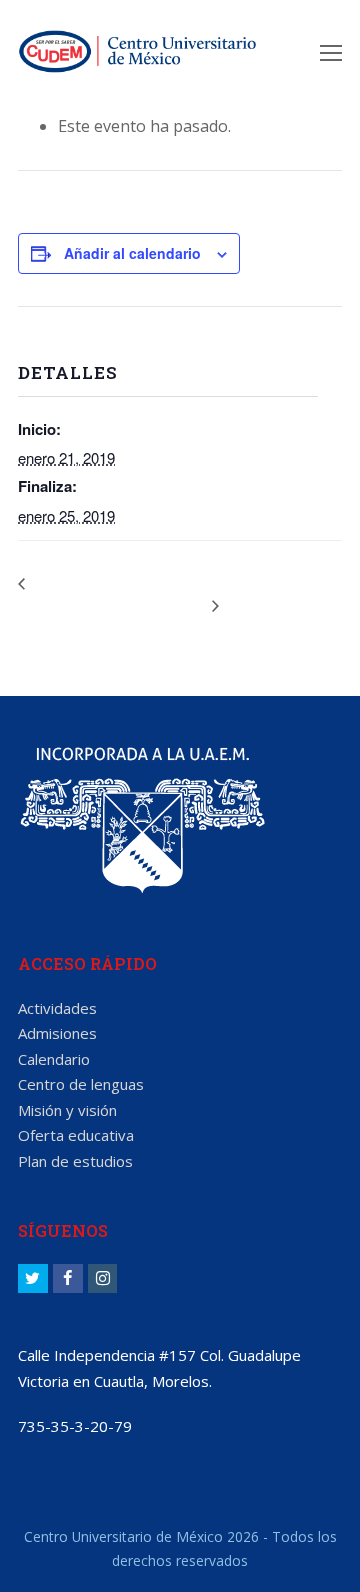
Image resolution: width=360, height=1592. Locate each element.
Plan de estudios (75, 1161)
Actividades (57, 1008)
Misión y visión (67, 1110)
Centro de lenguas (81, 1084)
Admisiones (57, 1033)
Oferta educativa (76, 1135)
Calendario (54, 1059)
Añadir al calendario (132, 253)
